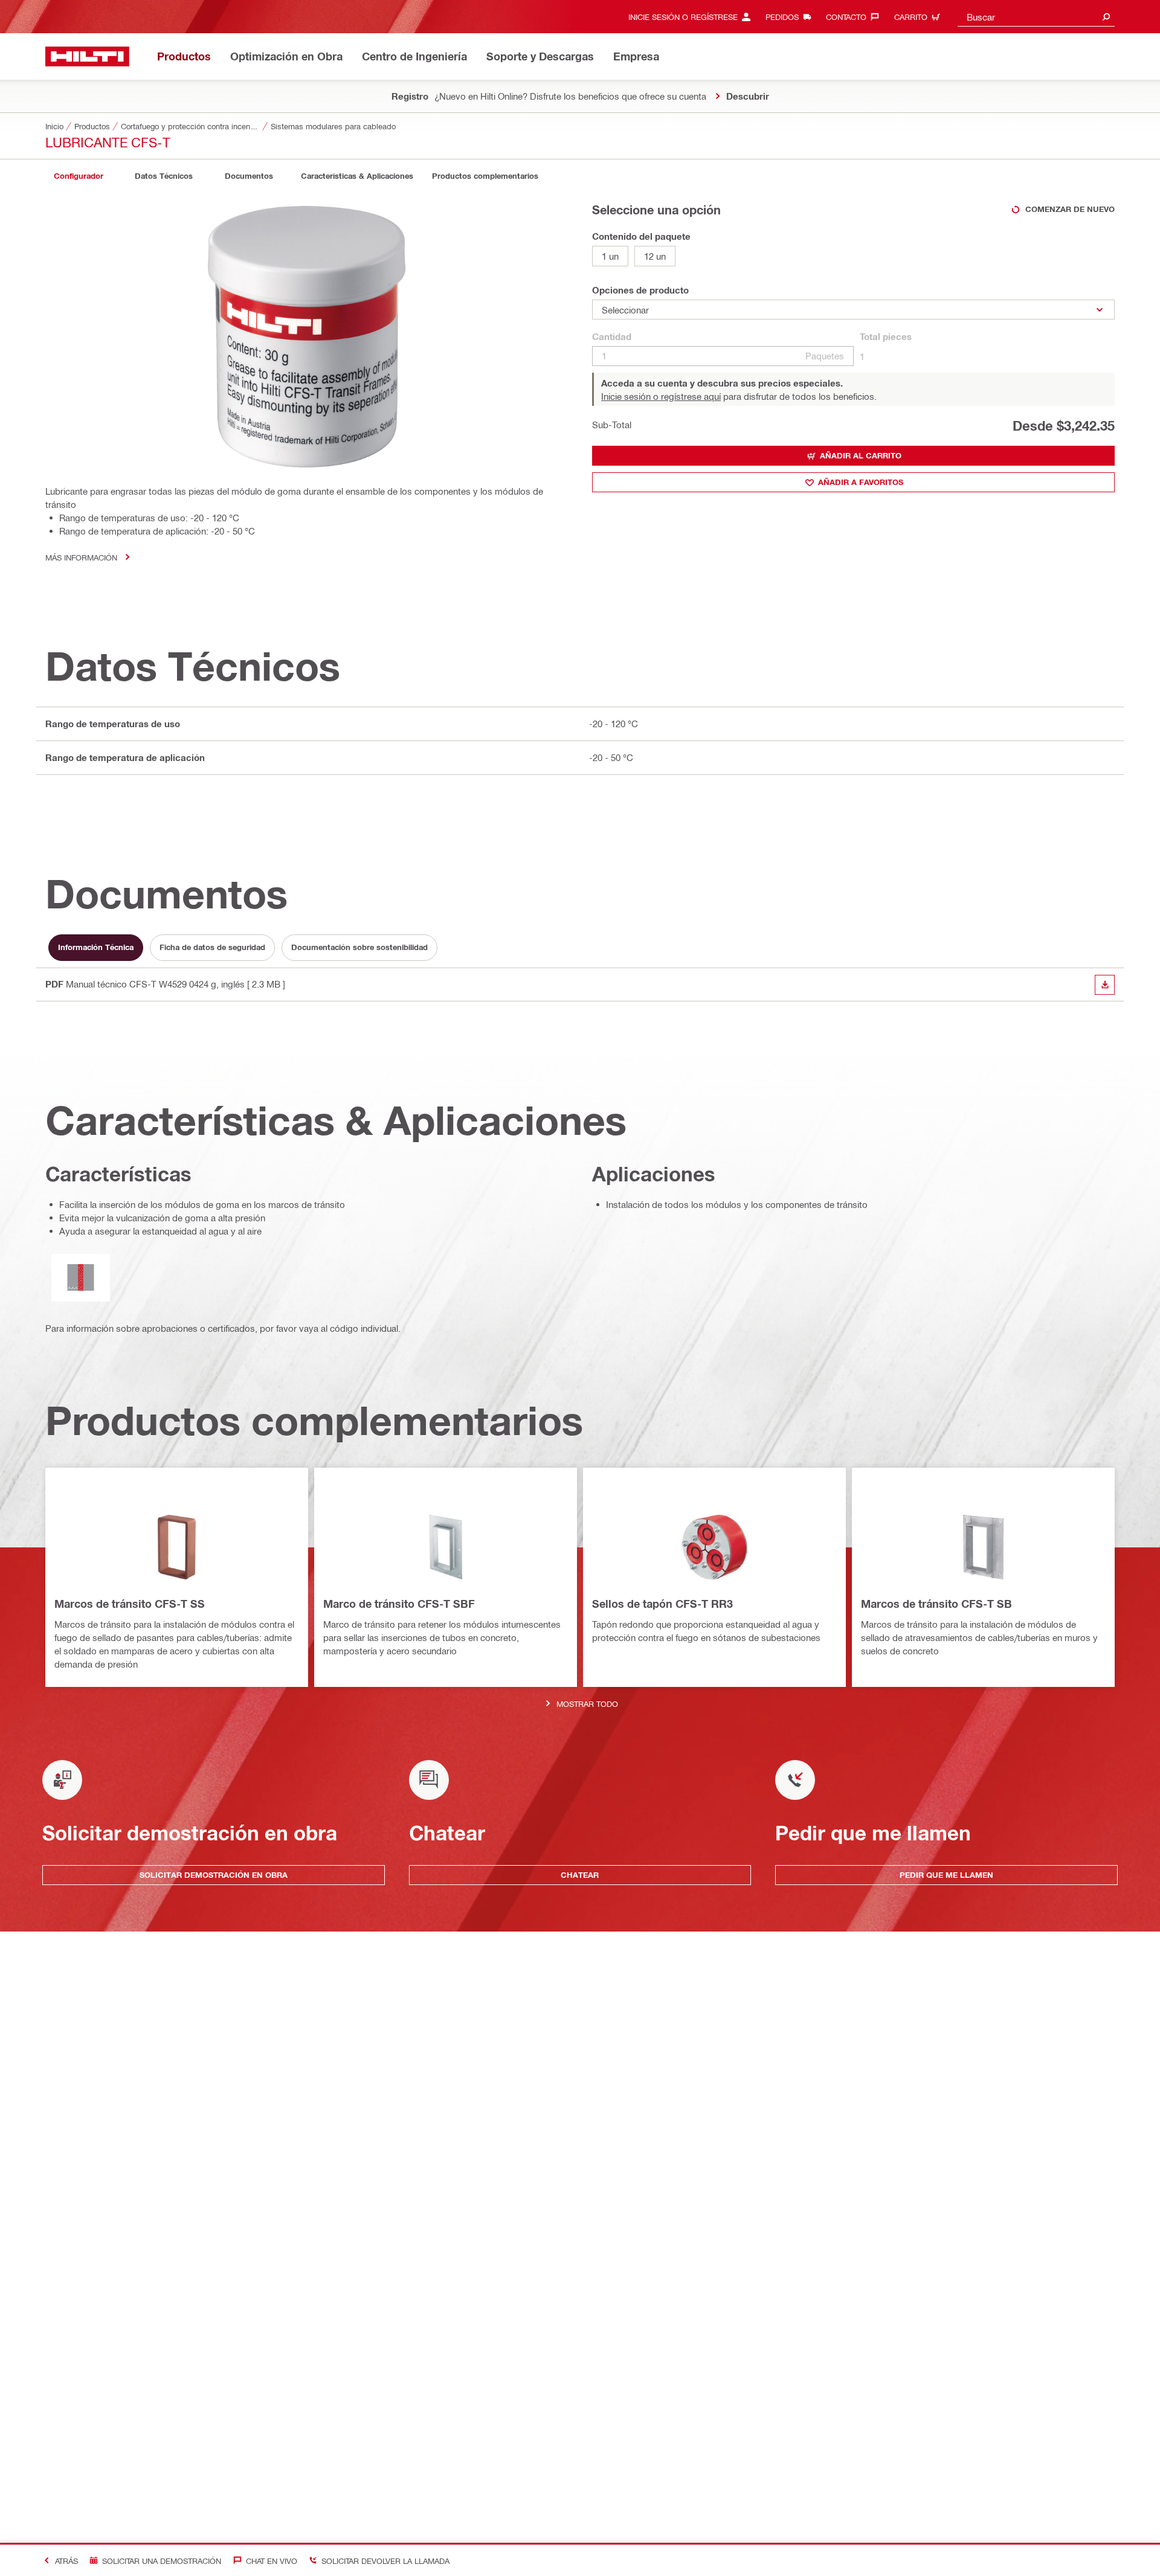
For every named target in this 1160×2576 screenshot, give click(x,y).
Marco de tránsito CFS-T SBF (399, 1604)
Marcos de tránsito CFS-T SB (936, 1604)
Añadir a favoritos (861, 482)
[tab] (79, 176)
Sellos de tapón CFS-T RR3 (662, 1604)
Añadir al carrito (861, 455)
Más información (81, 557)
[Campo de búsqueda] (1106, 17)
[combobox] (1036, 17)
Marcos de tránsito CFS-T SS (130, 1604)
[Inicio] (87, 56)
